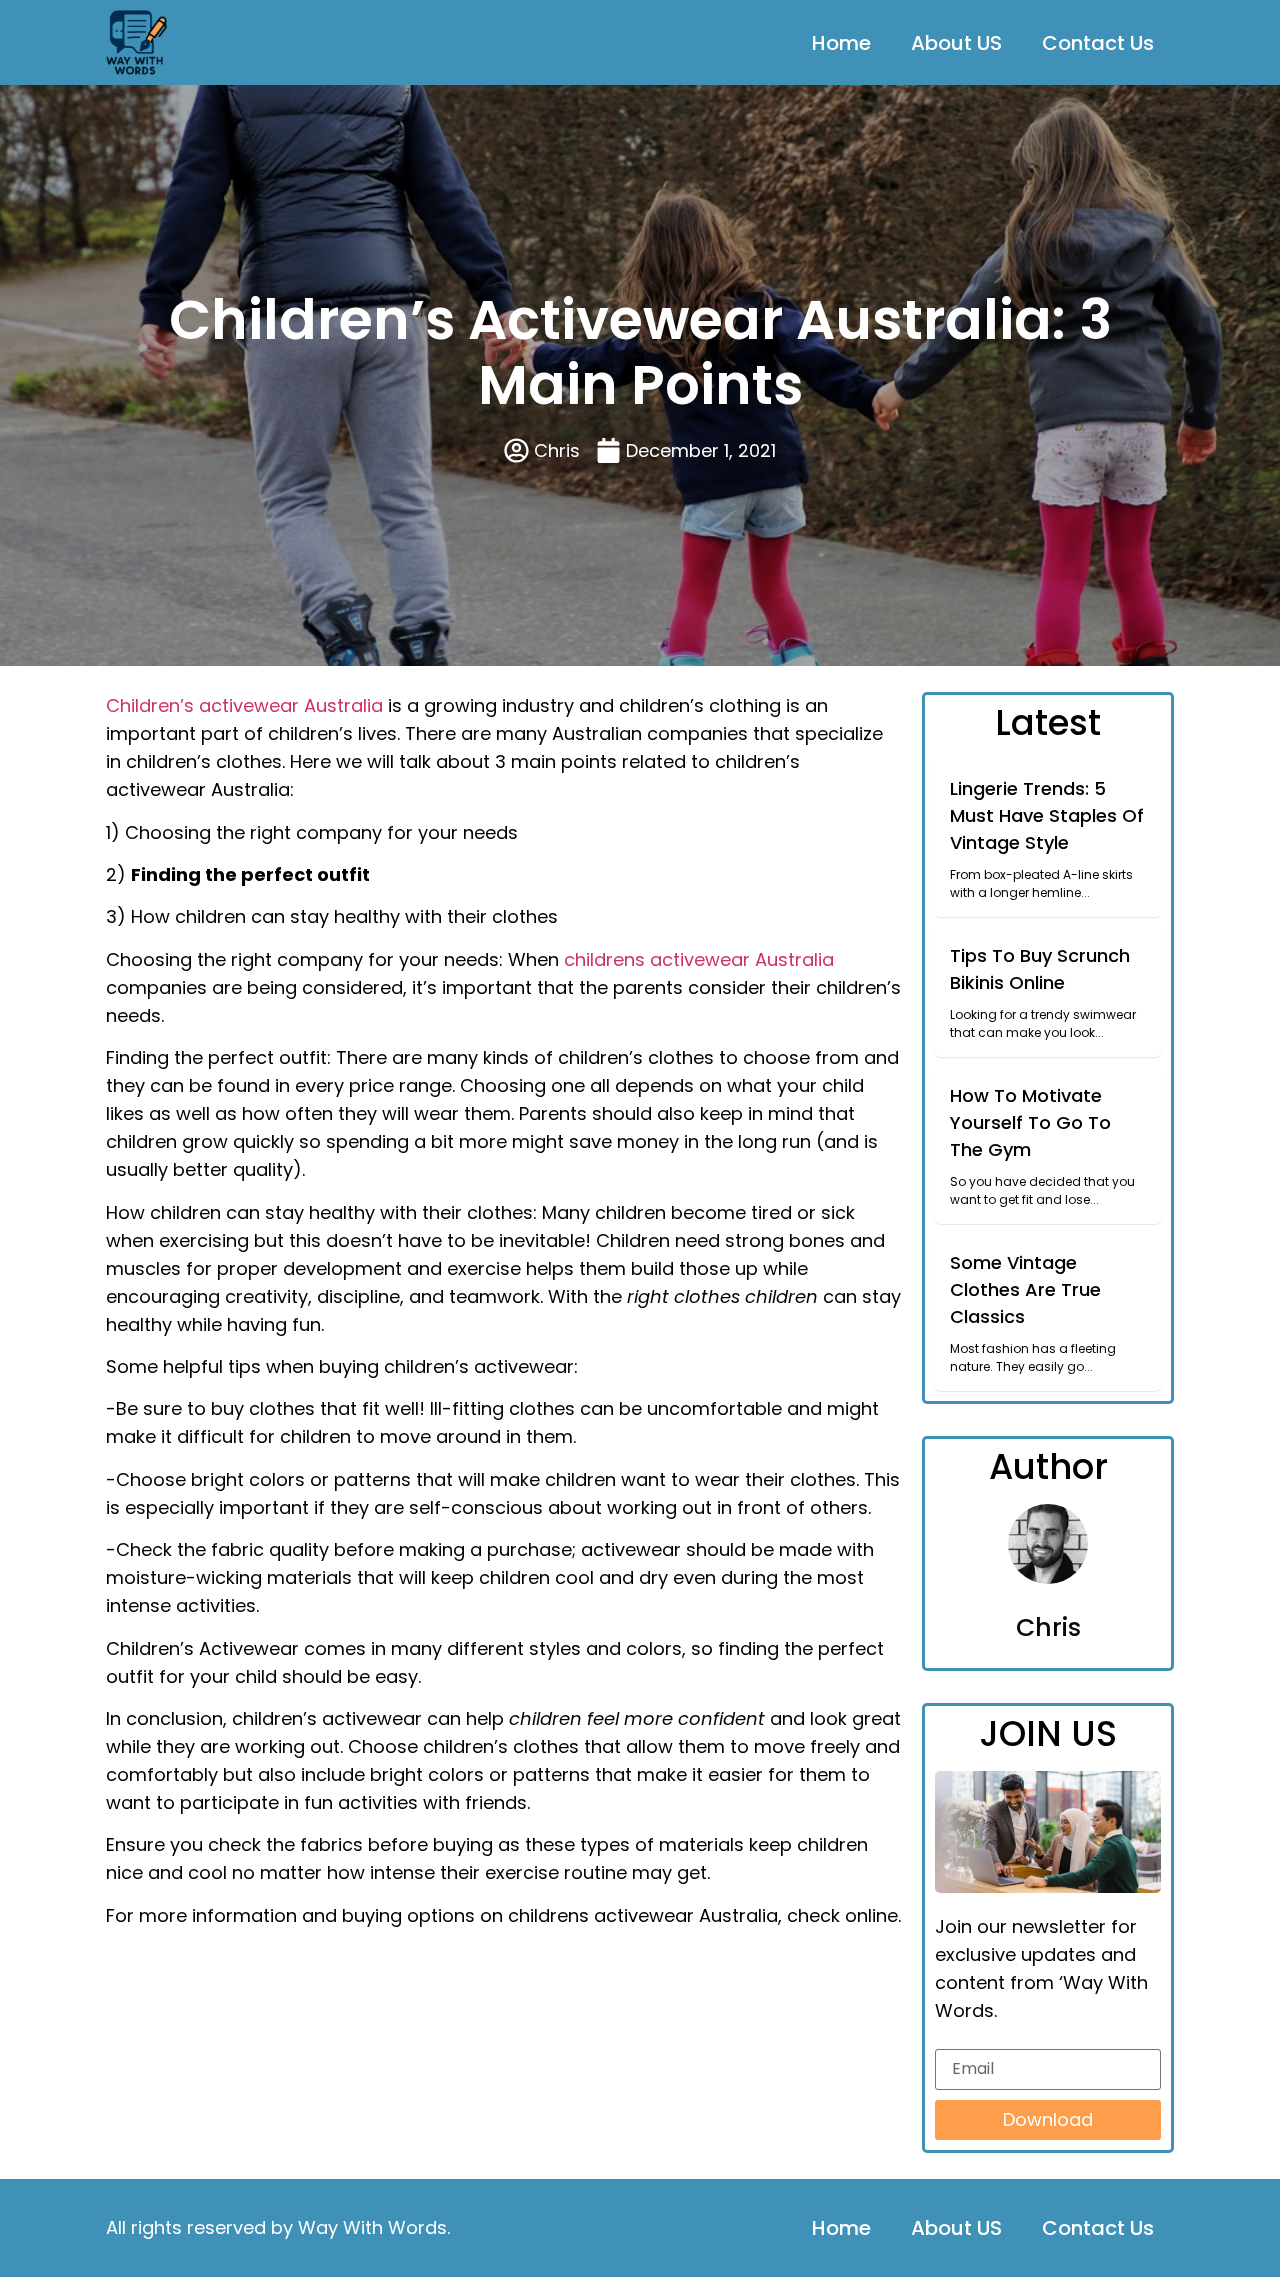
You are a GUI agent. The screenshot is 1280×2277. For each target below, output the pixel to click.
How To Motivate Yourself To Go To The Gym (1030, 1122)
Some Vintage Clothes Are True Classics (1025, 1289)
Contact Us (1098, 43)
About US (956, 43)
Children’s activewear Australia (244, 705)
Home (841, 43)
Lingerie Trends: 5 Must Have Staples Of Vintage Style (1047, 815)
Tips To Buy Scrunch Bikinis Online (1040, 969)
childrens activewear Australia (699, 959)
